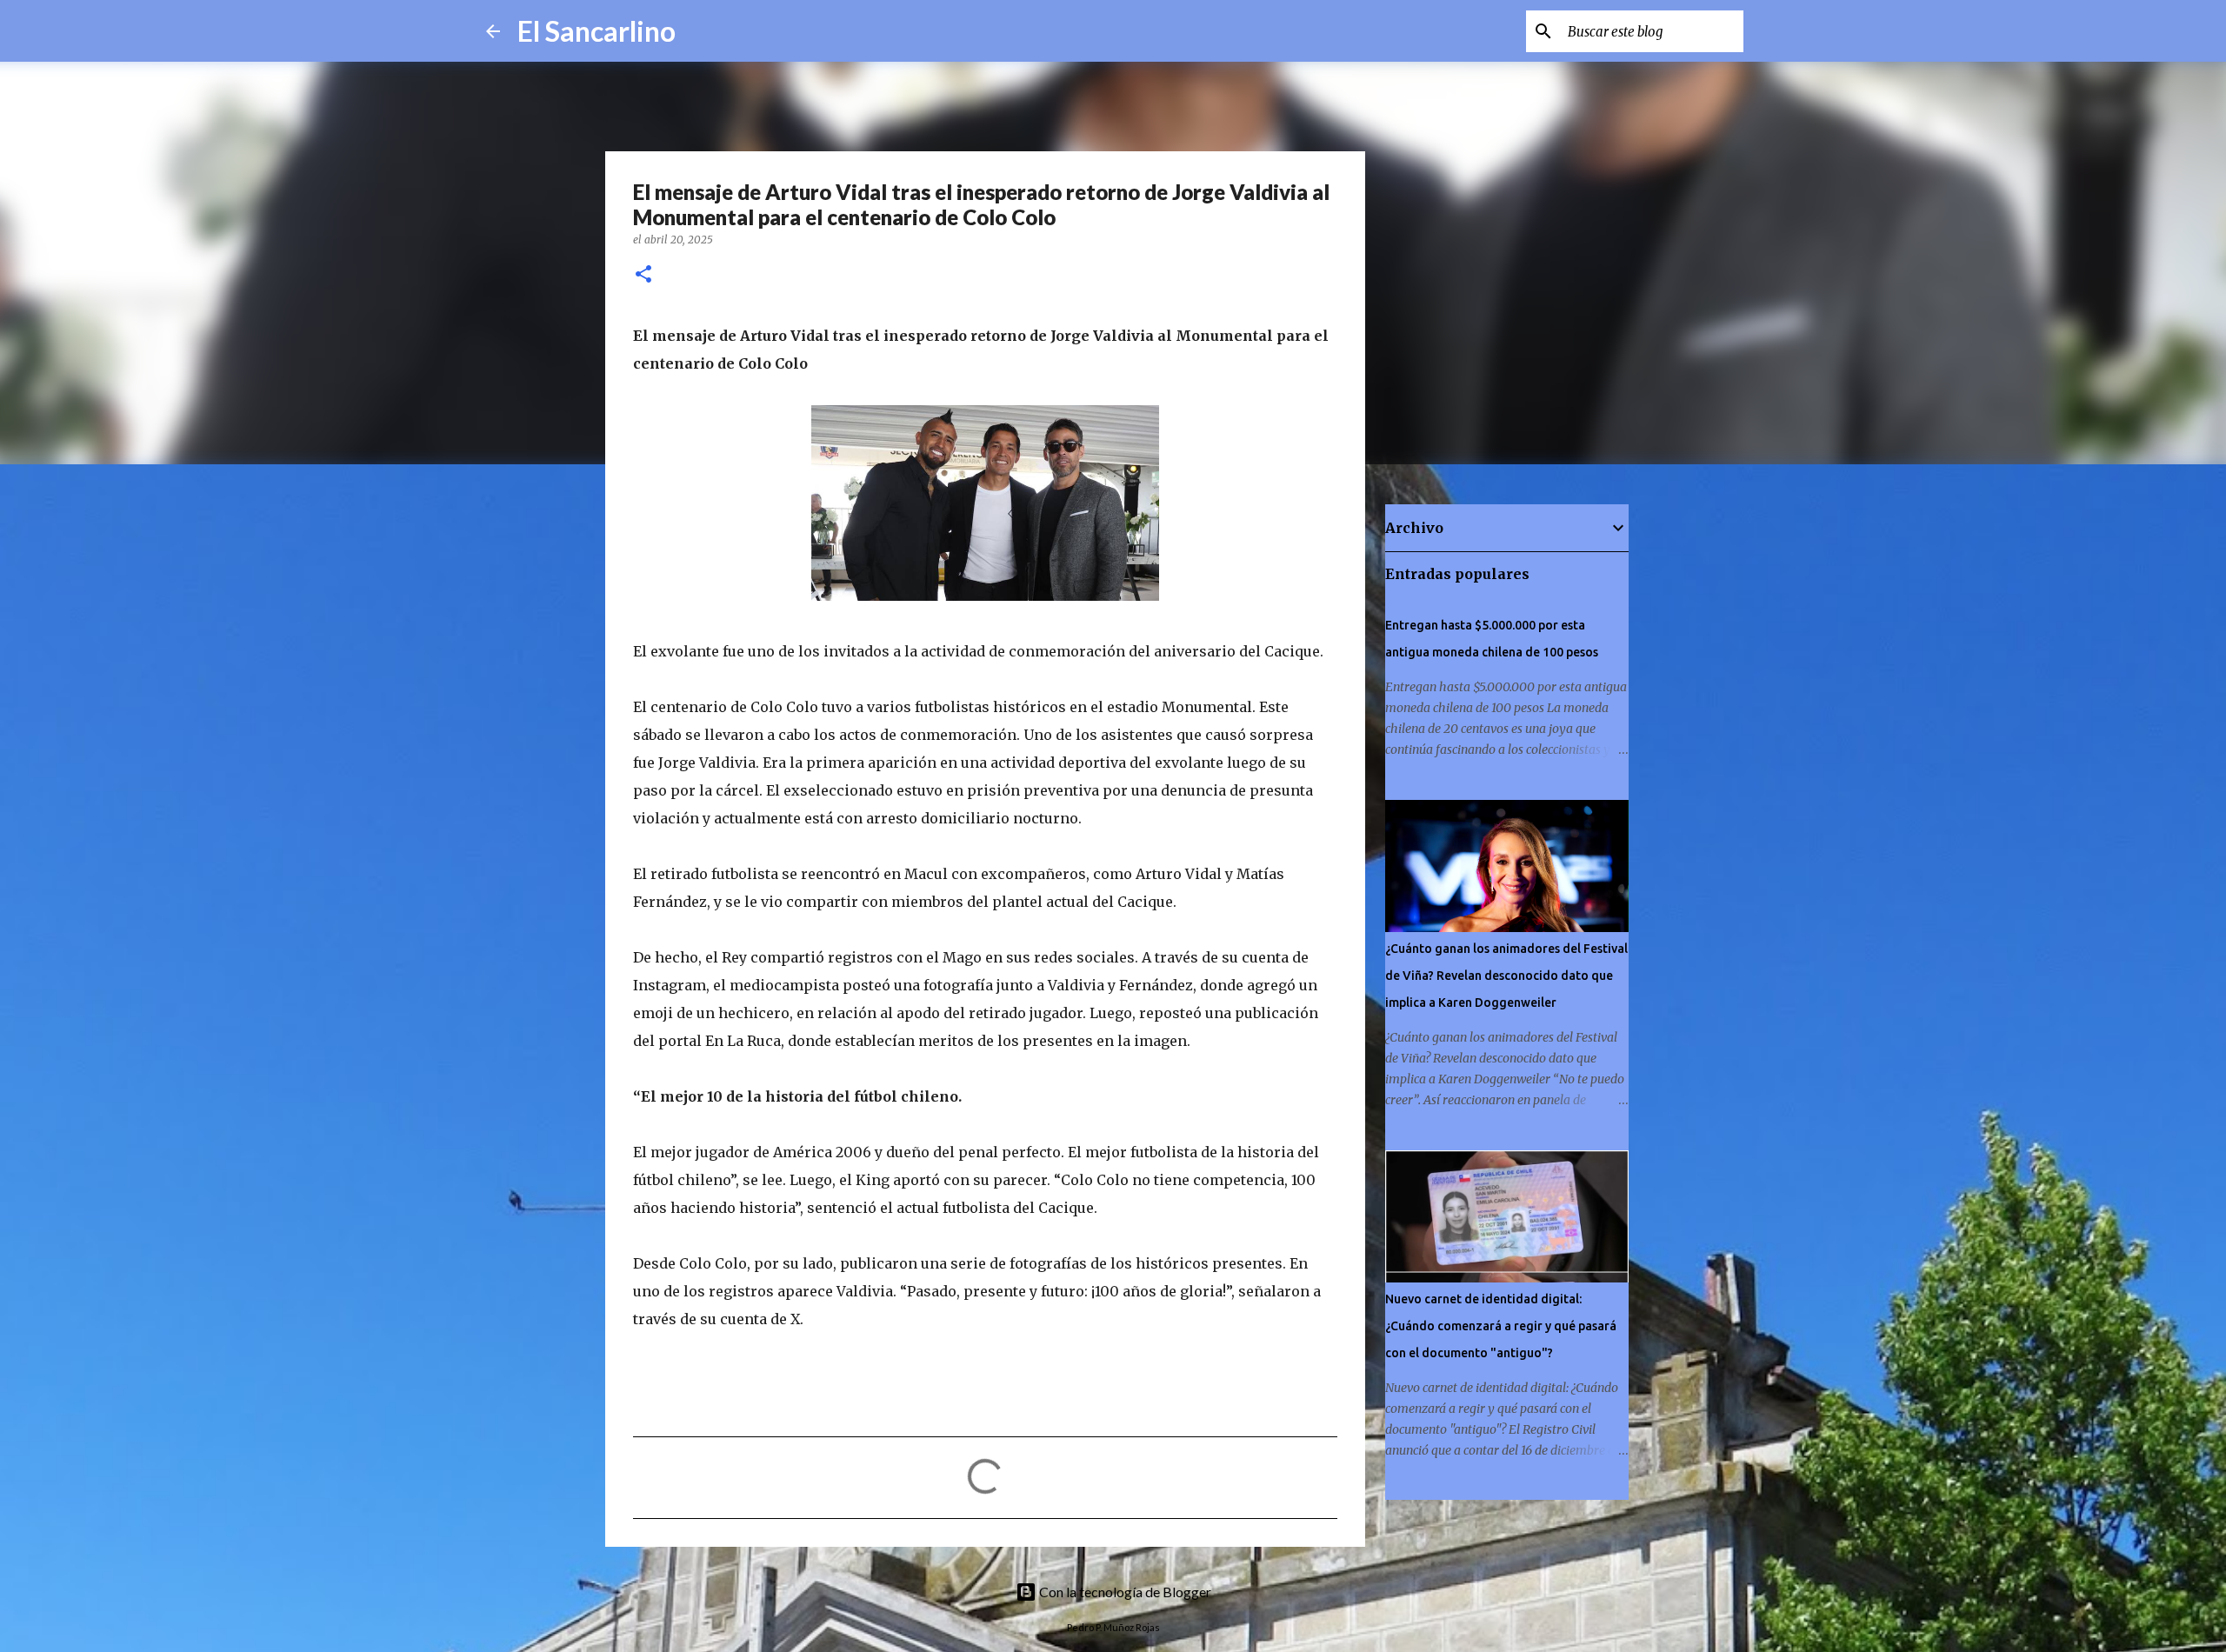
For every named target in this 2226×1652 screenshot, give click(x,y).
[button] (643, 275)
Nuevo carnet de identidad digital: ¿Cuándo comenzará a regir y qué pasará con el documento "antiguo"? (1501, 1326)
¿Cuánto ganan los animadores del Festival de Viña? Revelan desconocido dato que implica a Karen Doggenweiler (1506, 976)
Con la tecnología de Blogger (1124, 1592)
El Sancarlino (596, 31)
